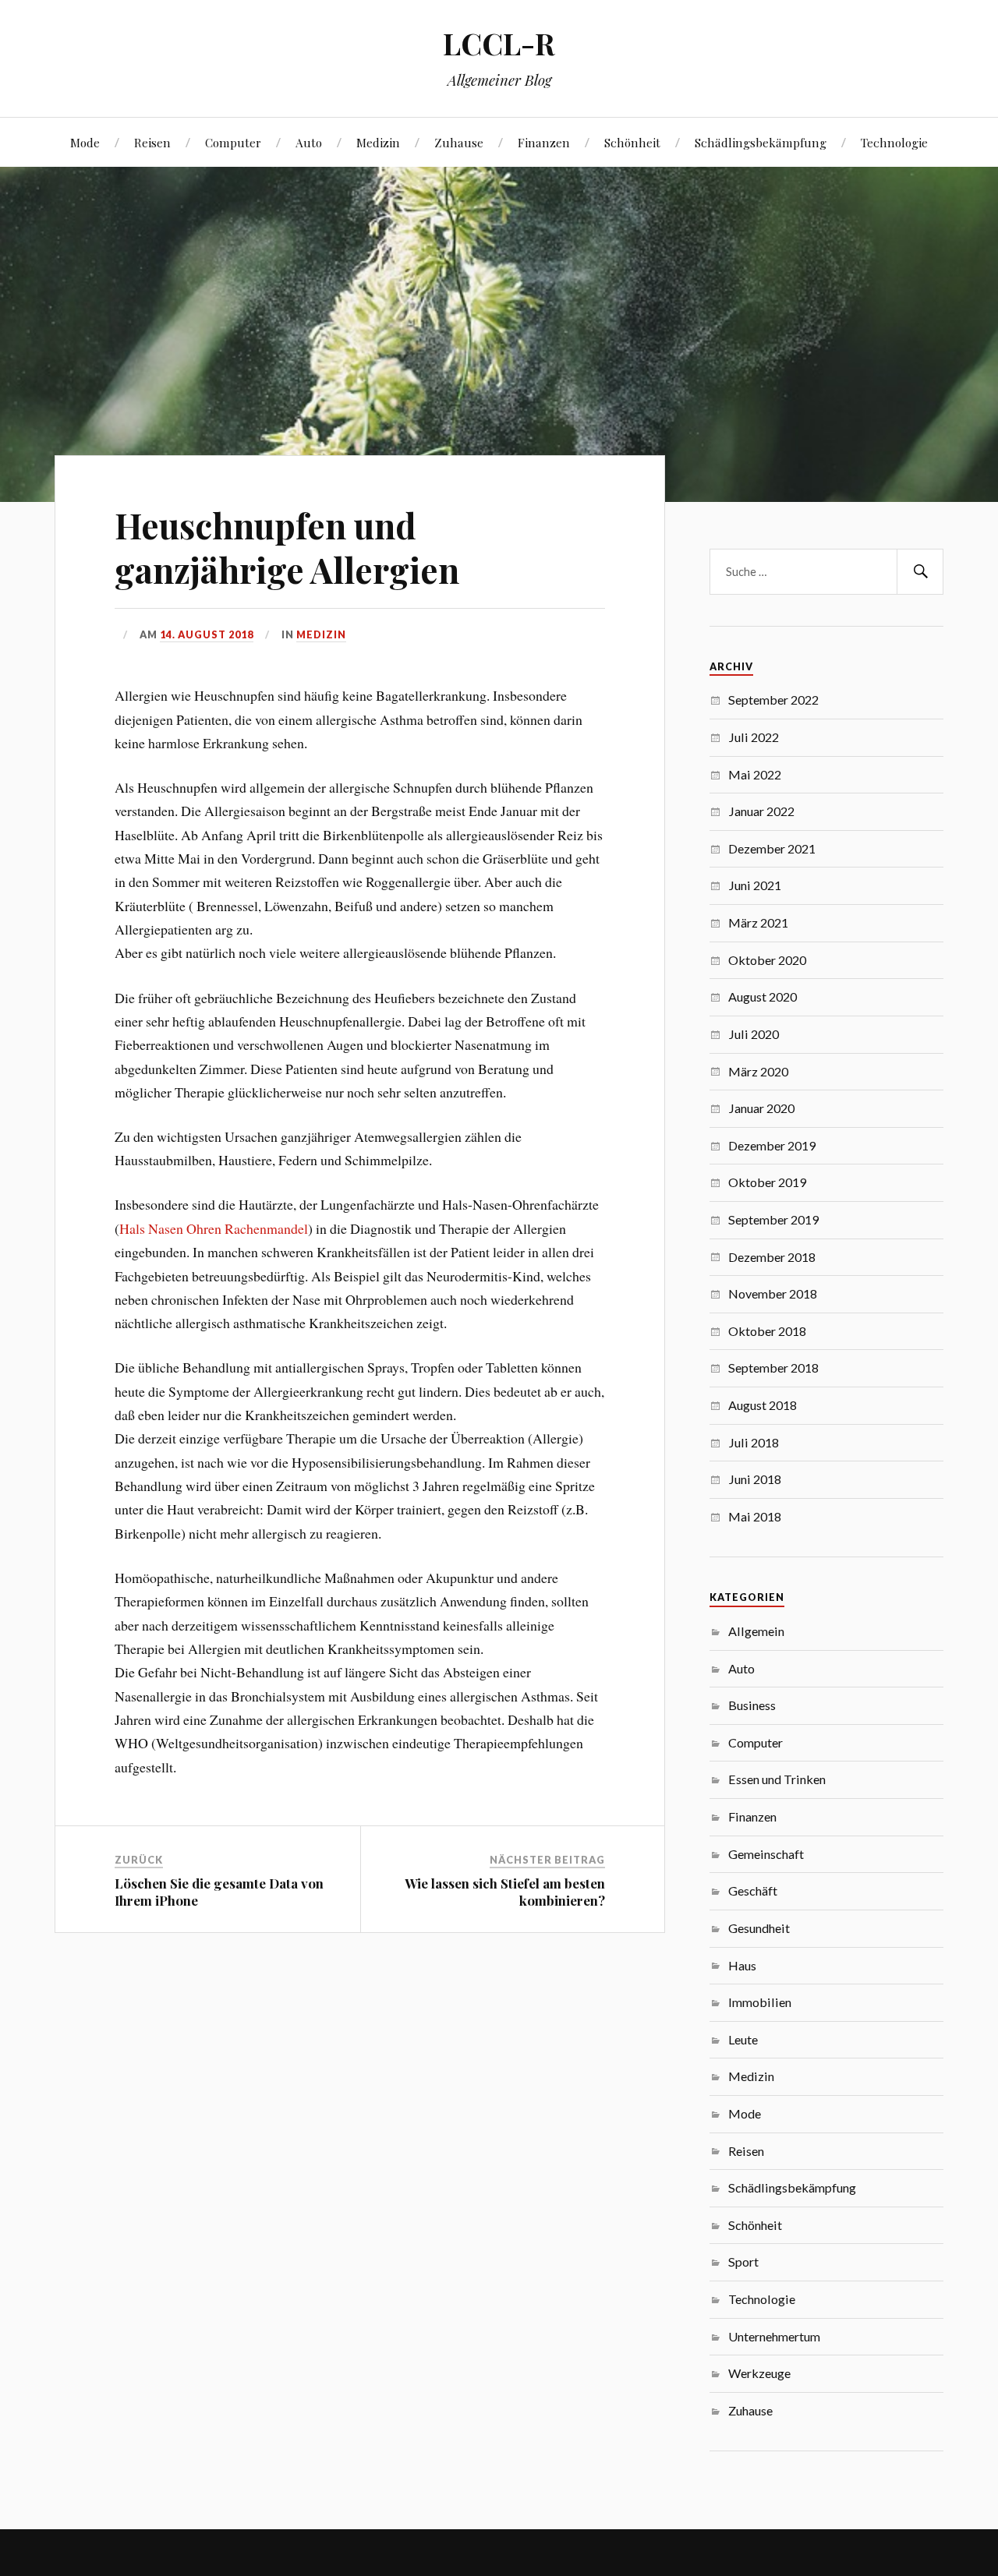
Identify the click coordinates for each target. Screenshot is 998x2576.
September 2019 (773, 1219)
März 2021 (758, 922)
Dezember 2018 (772, 1257)
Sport (743, 2262)
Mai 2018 (755, 1516)
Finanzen (544, 142)
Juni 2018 (755, 1479)
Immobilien (760, 2002)
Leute (743, 2039)
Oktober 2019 (767, 1182)
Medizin (378, 142)
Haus (742, 1965)
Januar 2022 (761, 811)
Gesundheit (759, 1928)
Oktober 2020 (767, 960)
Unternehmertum (774, 2336)
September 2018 (773, 1368)
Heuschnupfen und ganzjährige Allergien (287, 547)
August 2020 (763, 996)
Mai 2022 (755, 774)
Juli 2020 (754, 1034)
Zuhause (459, 142)
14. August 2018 (207, 634)
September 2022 (773, 700)
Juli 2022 (754, 737)
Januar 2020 (761, 1108)
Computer (233, 142)
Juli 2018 (754, 1442)
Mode (85, 142)
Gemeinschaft (766, 1854)
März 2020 (758, 1071)
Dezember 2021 (772, 848)
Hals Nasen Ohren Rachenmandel (214, 1228)
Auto (309, 142)
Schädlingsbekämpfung (761, 142)
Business (752, 1705)
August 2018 (763, 1405)
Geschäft (753, 1890)
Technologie (894, 142)
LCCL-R (499, 43)
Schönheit (632, 142)
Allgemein (756, 1631)
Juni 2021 (755, 885)
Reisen (152, 142)
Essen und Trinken (777, 1779)
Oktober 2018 (767, 1331)
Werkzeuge (759, 2373)
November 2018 (773, 1293)
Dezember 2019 (772, 1145)
